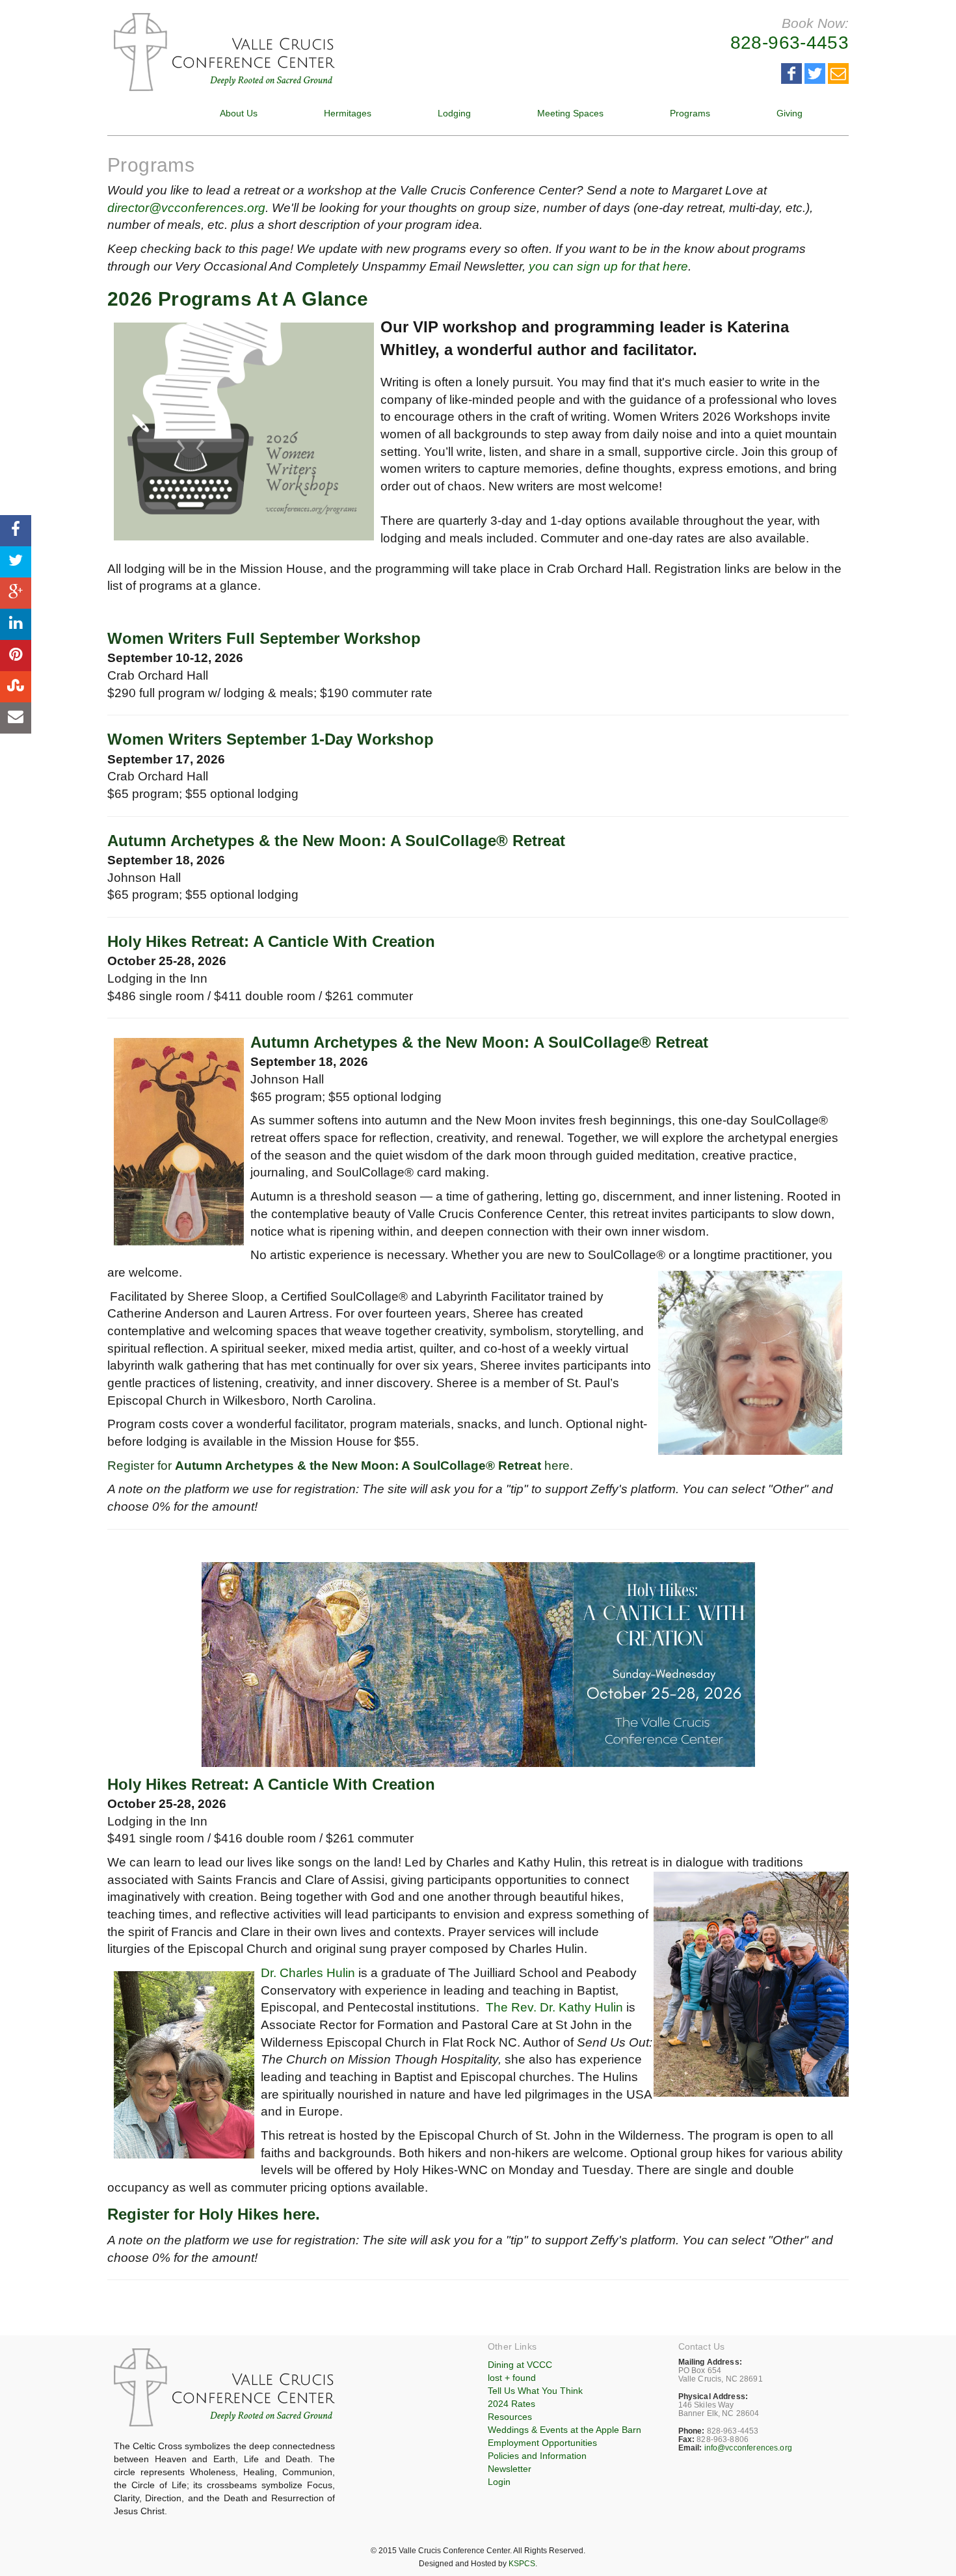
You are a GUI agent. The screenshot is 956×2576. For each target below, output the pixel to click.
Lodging (454, 113)
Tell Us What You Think (535, 2391)
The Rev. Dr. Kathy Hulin (554, 2007)
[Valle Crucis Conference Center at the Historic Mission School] (221, 52)
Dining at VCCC (520, 2365)
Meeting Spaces (570, 113)
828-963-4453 (790, 43)
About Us (239, 113)
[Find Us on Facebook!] (791, 60)
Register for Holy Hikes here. (214, 2214)
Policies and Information (537, 2456)
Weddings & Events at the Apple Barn (564, 2430)
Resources (510, 2417)
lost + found (512, 2378)
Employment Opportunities (542, 2443)
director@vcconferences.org (186, 208)
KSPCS (522, 2564)
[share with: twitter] (16, 562)
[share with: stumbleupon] (16, 687)
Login (499, 2482)
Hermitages (348, 113)
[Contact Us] (838, 60)
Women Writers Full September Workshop (264, 638)
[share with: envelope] (16, 718)
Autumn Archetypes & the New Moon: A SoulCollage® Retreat (336, 841)
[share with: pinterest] (16, 656)
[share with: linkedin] (16, 624)
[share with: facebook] (16, 531)
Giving (790, 113)
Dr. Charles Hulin (308, 1973)
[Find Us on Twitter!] (815, 60)
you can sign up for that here (608, 266)
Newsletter (510, 2469)
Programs (690, 113)
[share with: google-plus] (16, 593)
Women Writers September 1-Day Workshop (271, 739)
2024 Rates (511, 2404)
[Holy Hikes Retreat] (478, 1665)
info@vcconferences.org (748, 2448)
